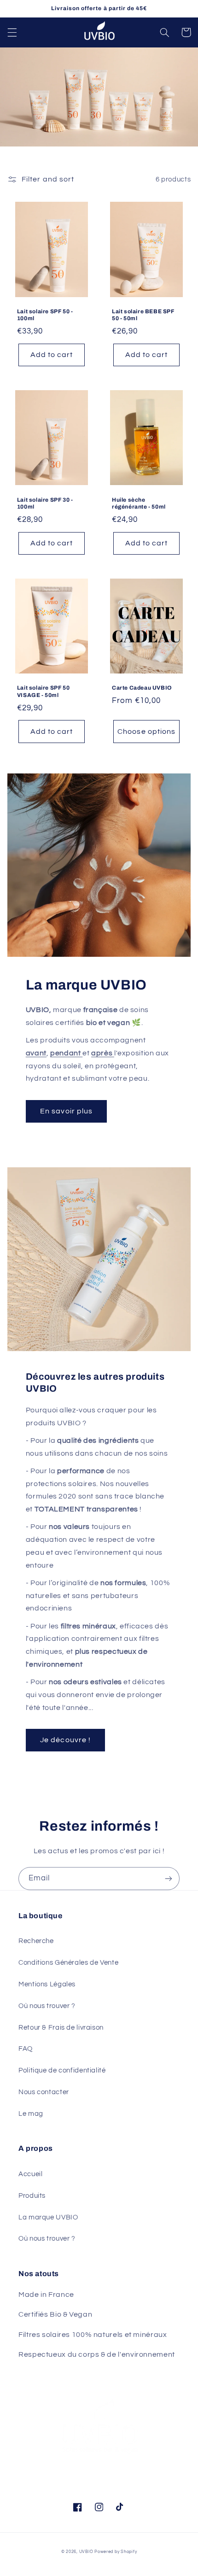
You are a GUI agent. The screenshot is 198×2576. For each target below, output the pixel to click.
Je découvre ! (65, 1740)
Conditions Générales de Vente (68, 1963)
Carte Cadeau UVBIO (142, 688)
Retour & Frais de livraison (61, 2028)
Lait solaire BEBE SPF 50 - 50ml (143, 315)
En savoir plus (66, 1111)
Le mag (31, 2114)
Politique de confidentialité (62, 2070)
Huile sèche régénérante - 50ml (139, 503)
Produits (32, 2196)
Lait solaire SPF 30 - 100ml (45, 503)
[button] (12, 32)
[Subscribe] (169, 1878)
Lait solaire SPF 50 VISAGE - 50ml (43, 691)
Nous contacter (44, 2092)
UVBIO (86, 2552)
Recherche (36, 1941)
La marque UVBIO (48, 2217)
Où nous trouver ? (47, 2006)
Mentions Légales (47, 1984)
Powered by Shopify (116, 2552)
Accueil (30, 2174)
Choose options (146, 732)
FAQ (26, 2049)
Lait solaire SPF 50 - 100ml (45, 315)
